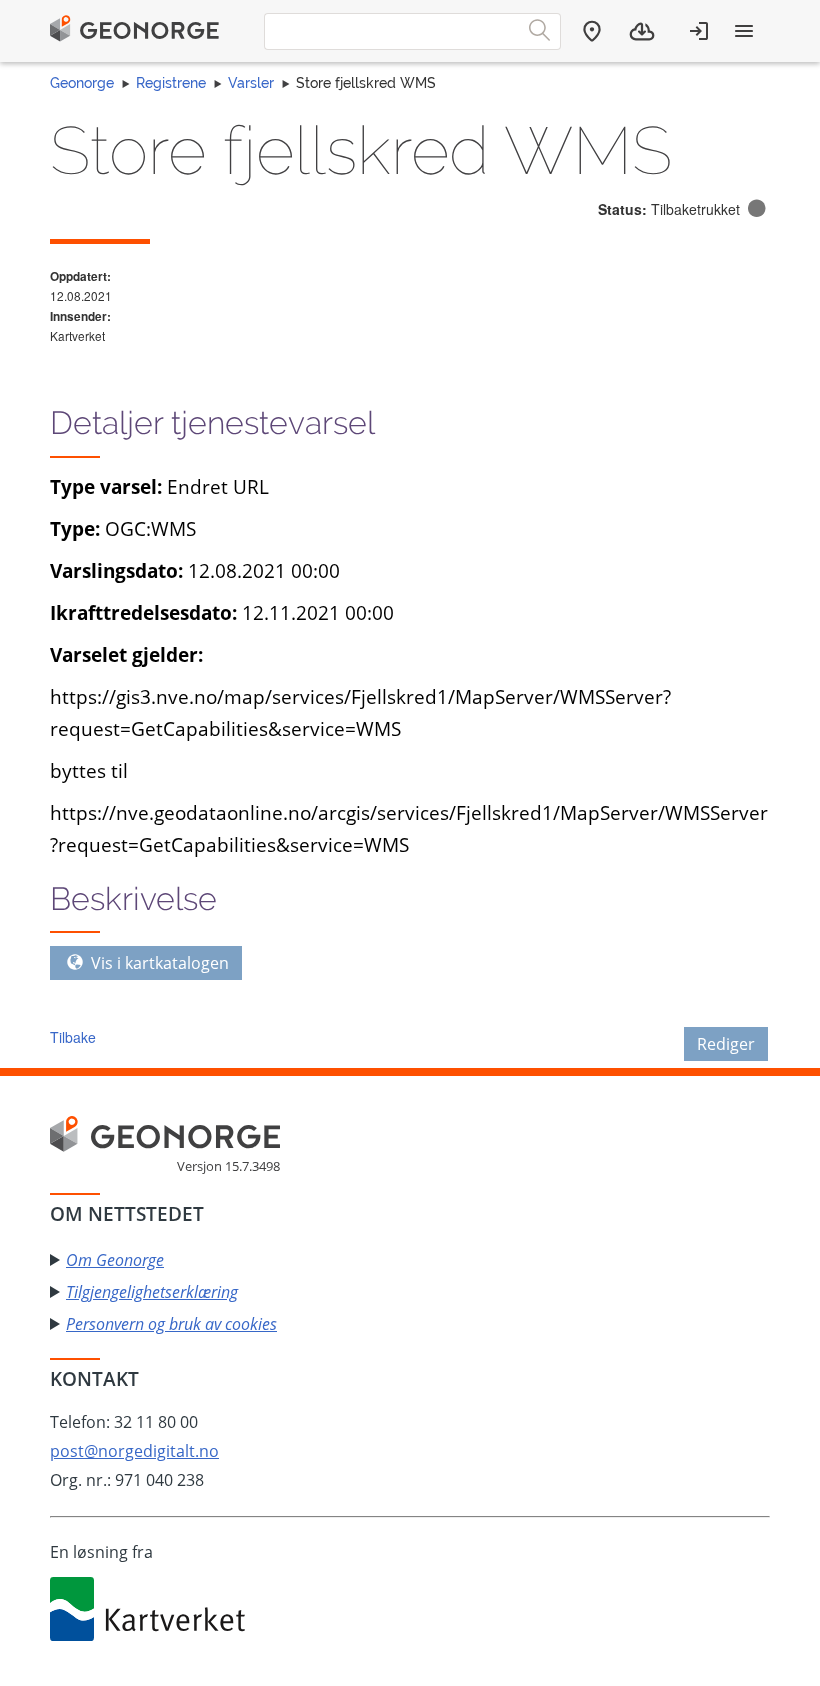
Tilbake (73, 1037)
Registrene (171, 83)
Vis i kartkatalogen (158, 963)
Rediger (726, 1044)
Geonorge (82, 83)
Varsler (251, 83)
